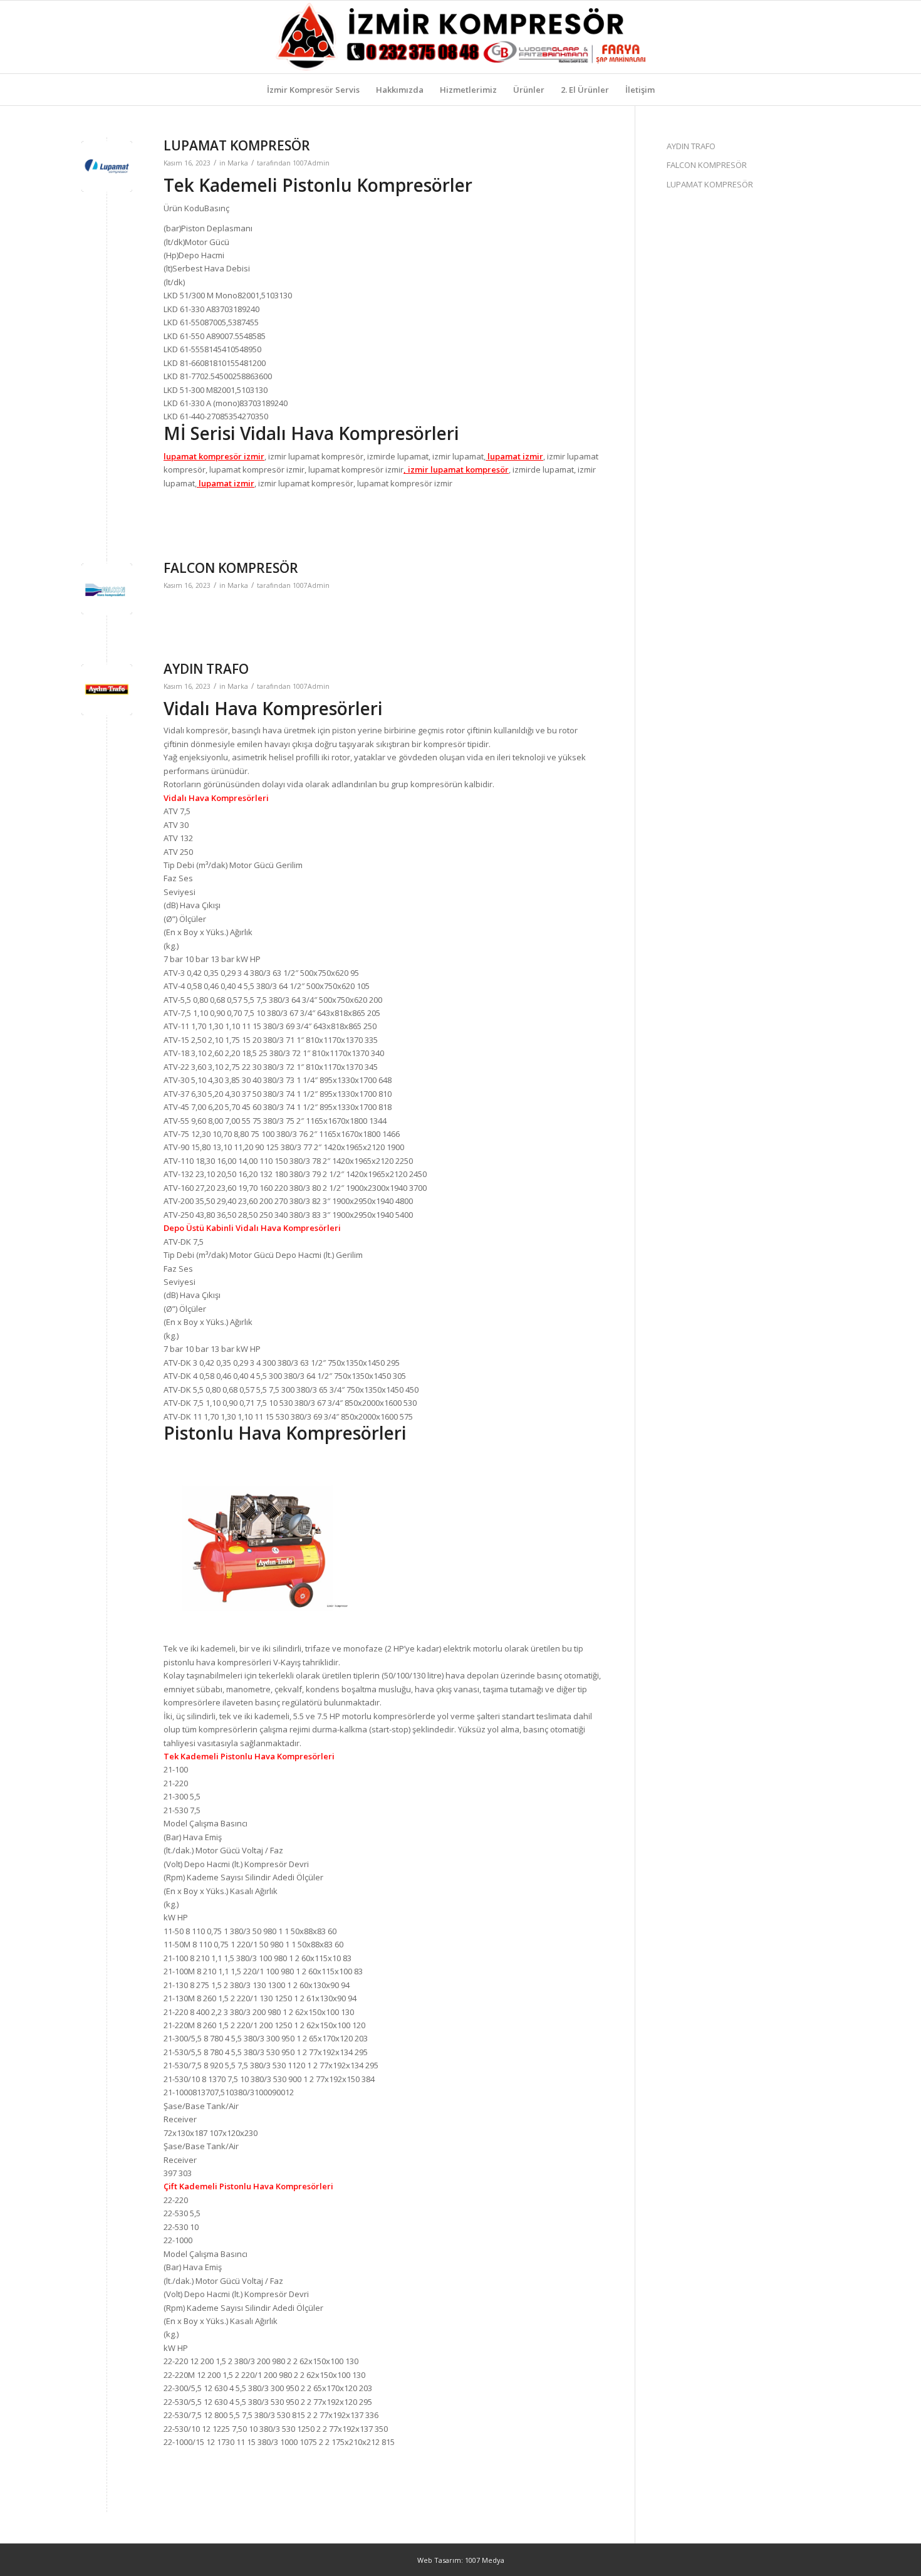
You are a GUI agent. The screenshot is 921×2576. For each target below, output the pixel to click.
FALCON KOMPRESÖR (231, 568)
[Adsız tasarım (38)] (107, 589)
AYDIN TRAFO (206, 669)
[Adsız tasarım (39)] (107, 690)
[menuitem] (313, 90)
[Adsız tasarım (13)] (461, 37)
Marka (238, 163)
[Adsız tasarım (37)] (107, 166)
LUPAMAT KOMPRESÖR (237, 145)
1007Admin (311, 163)
